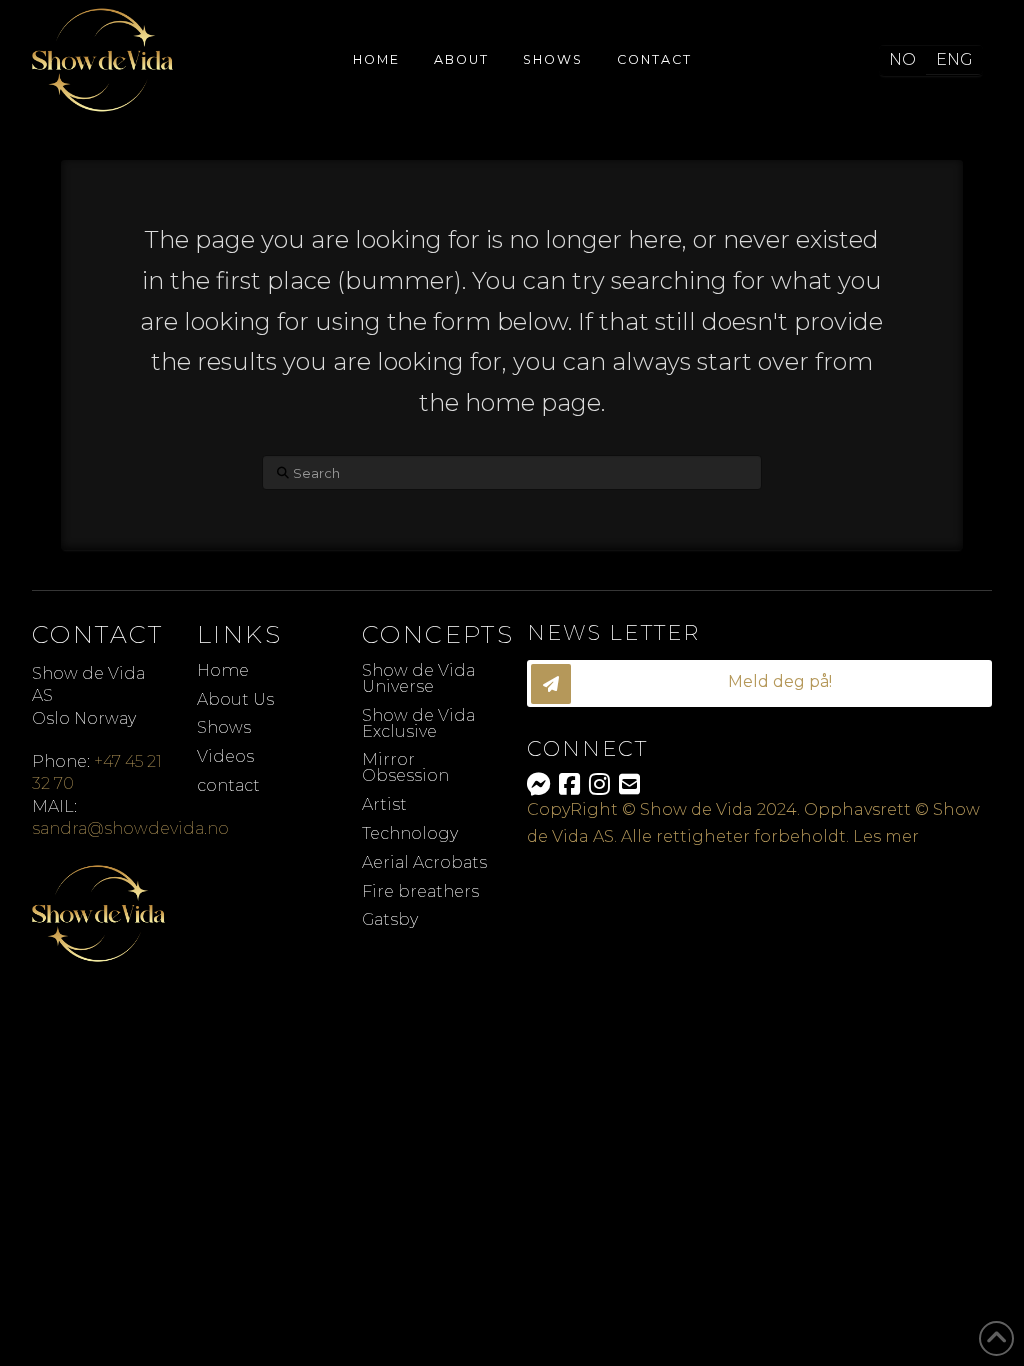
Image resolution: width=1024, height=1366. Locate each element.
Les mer (886, 836)
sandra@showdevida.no (130, 828)
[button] (759, 683)
